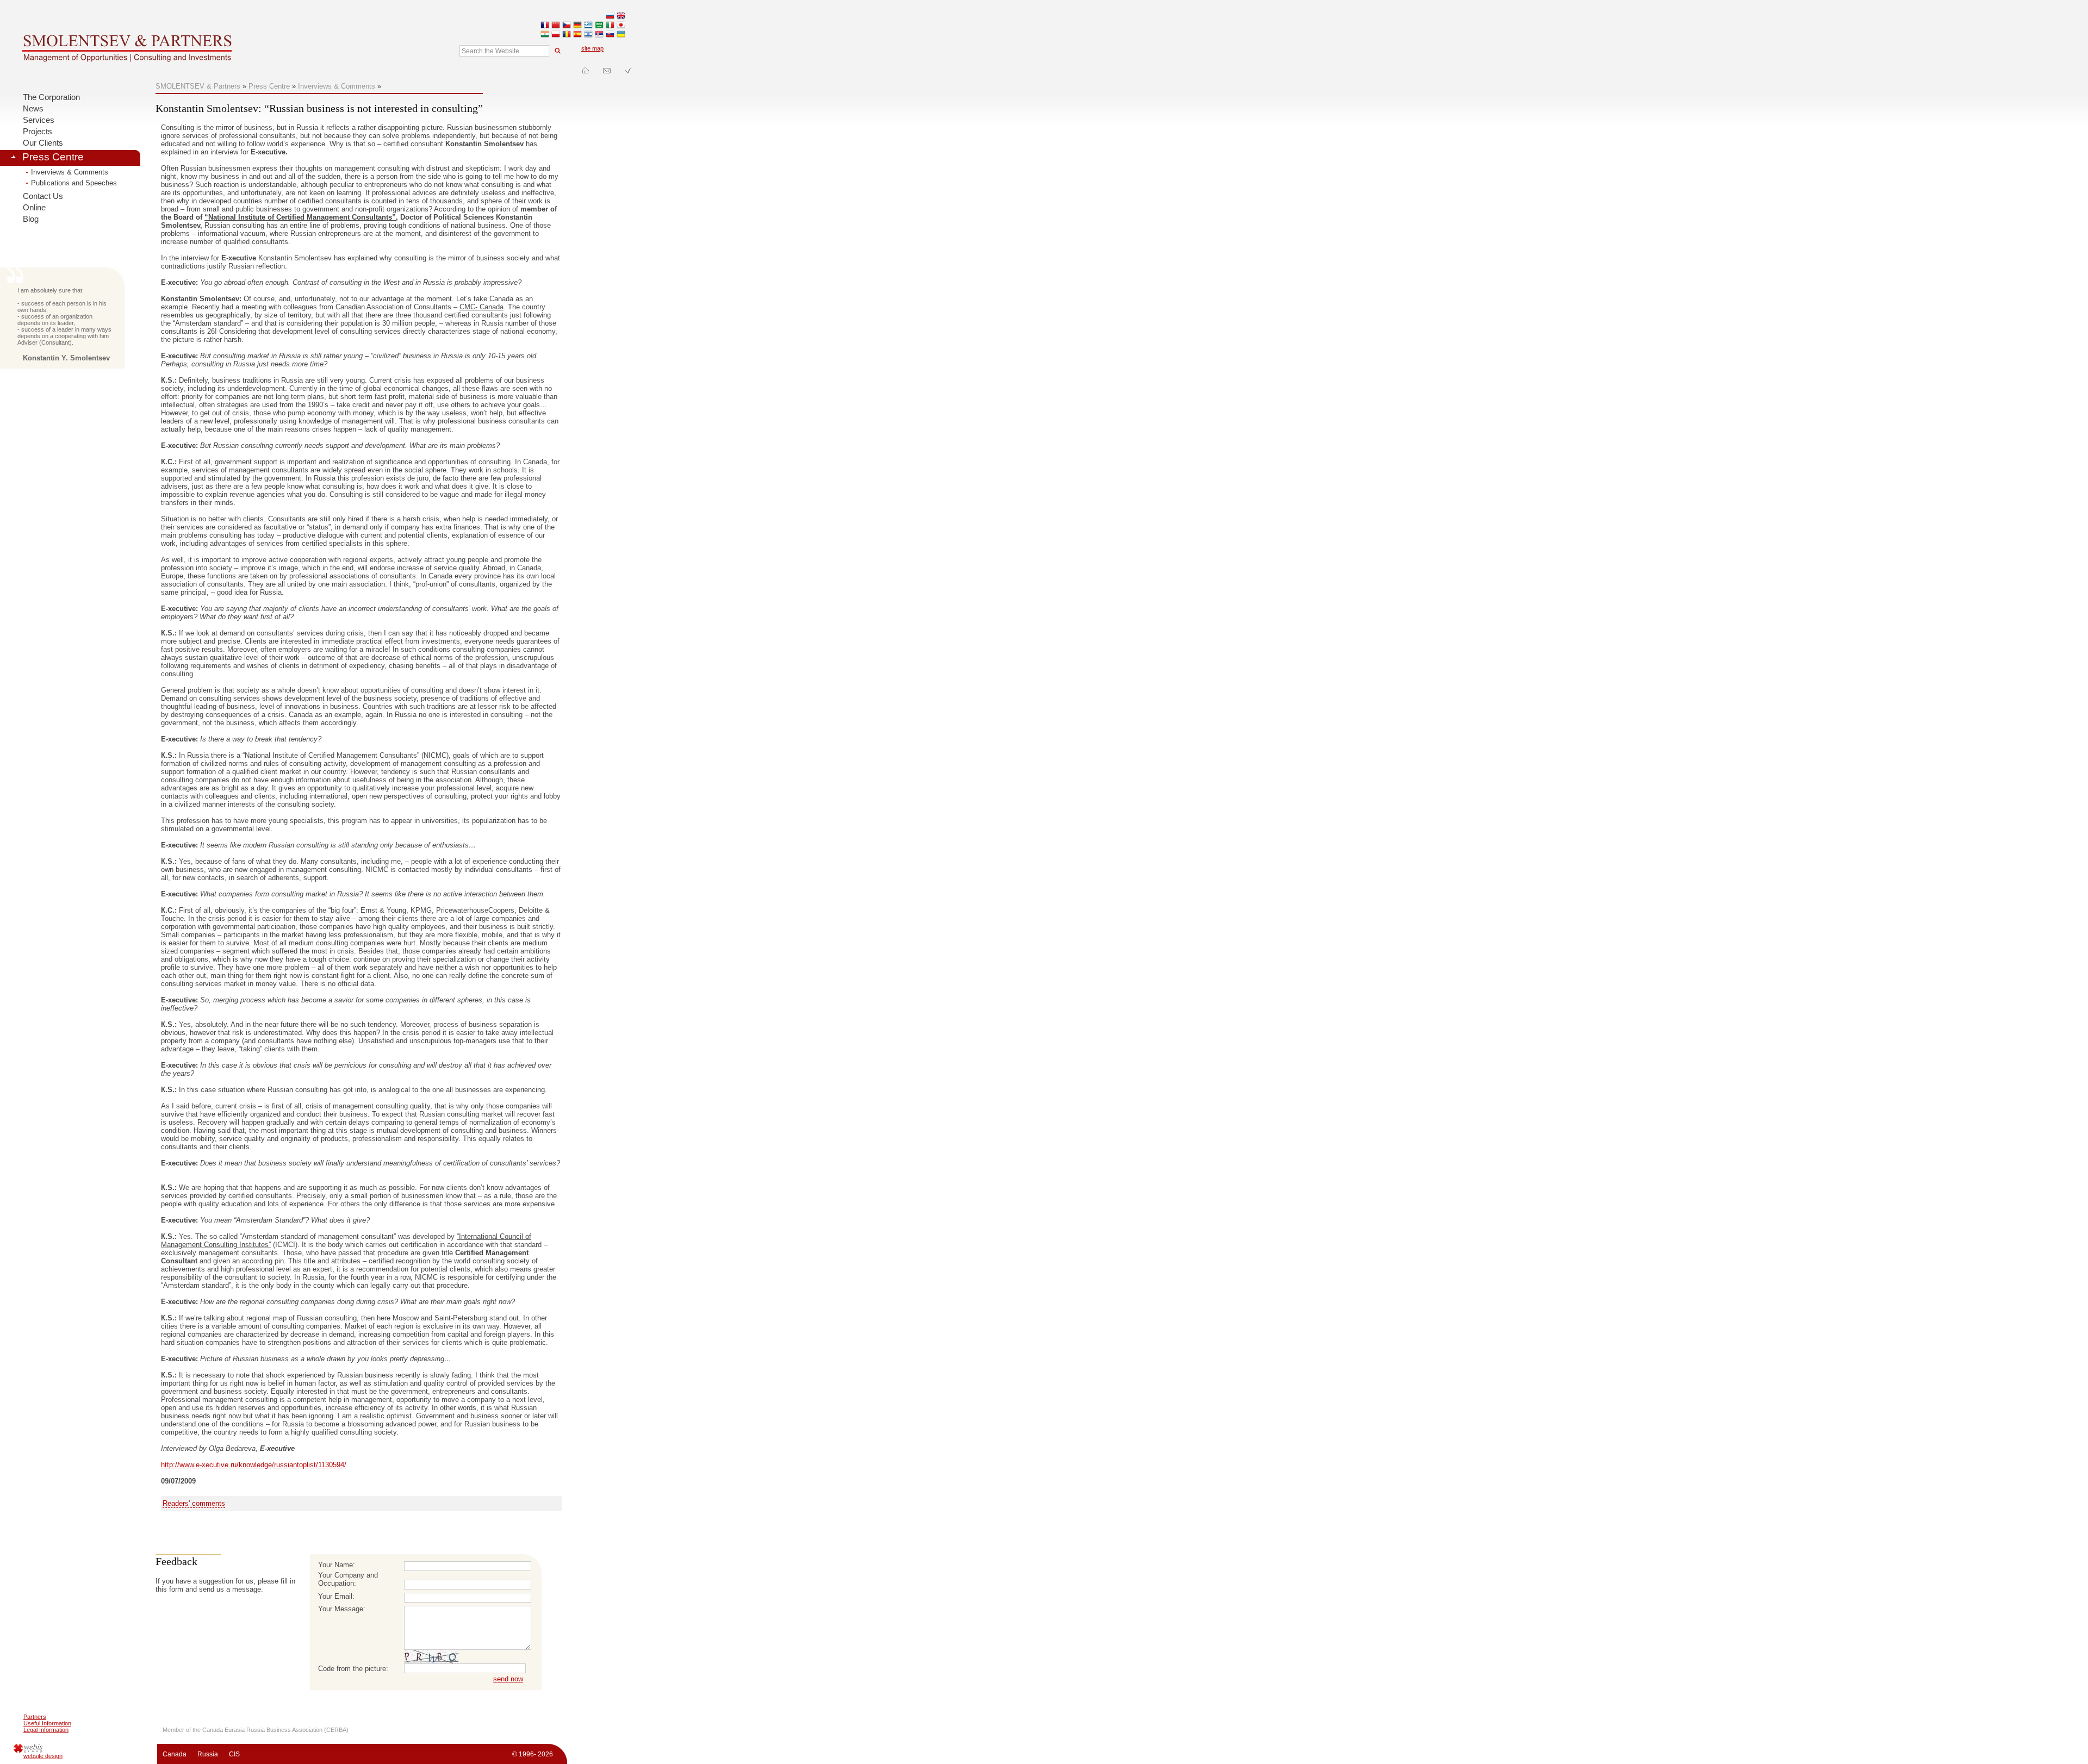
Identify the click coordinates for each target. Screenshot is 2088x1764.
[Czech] (567, 26)
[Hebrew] (588, 35)
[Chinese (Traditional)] (556, 26)
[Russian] (610, 17)
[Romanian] (567, 35)
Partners (35, 1717)
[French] (545, 26)
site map (592, 48)
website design (43, 1756)
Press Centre (53, 157)
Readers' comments (194, 1503)
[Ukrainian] (621, 35)
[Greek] (588, 26)
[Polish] (556, 35)
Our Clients (43, 143)
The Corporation (51, 97)
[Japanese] (621, 26)
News (33, 109)
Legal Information (46, 1730)
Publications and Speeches (74, 183)
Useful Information (47, 1723)
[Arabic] (599, 26)
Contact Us (43, 196)
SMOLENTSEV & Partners (198, 86)
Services (39, 120)
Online (34, 208)
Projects (38, 132)
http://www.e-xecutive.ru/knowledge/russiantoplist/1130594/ (254, 1465)
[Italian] (610, 26)
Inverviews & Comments (70, 172)
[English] (621, 17)
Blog (31, 219)
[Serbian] (599, 35)
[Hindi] (545, 35)
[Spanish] (577, 35)
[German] (577, 26)
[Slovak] (610, 35)
